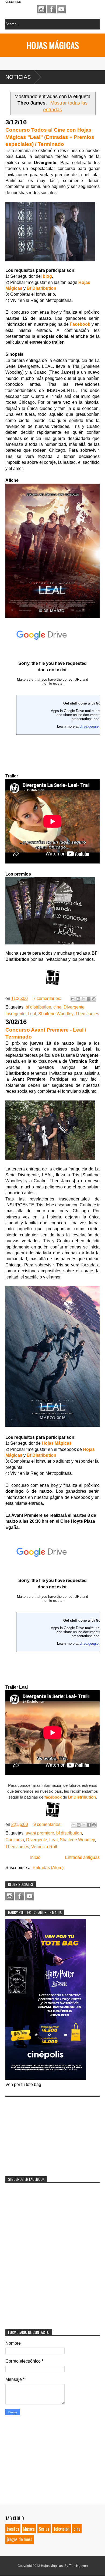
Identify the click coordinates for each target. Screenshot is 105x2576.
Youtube (61, 9)
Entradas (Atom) (48, 1868)
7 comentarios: (48, 998)
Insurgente (15, 1014)
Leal (32, 1014)
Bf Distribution (42, 1455)
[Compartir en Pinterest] (94, 999)
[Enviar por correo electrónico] (73, 999)
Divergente (74, 1007)
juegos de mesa (20, 2539)
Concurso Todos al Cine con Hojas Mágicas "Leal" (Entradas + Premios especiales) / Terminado (50, 137)
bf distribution (38, 1007)
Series (44, 2529)
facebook (54, 1797)
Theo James (87, 1014)
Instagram (41, 9)
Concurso (15, 1840)
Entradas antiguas (82, 1857)
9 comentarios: (48, 1824)
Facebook (51, 9)
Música (29, 2529)
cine (57, 1007)
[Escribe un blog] (78, 999)
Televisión (61, 2529)
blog (47, 276)
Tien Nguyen (78, 2566)
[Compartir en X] (83, 999)
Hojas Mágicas (53, 45)
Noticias (18, 77)
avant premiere (40, 1833)
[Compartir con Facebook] (89, 999)
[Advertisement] (46, 2133)
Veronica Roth (45, 1847)
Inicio (35, 1857)
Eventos (13, 2529)
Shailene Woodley (56, 1014)
